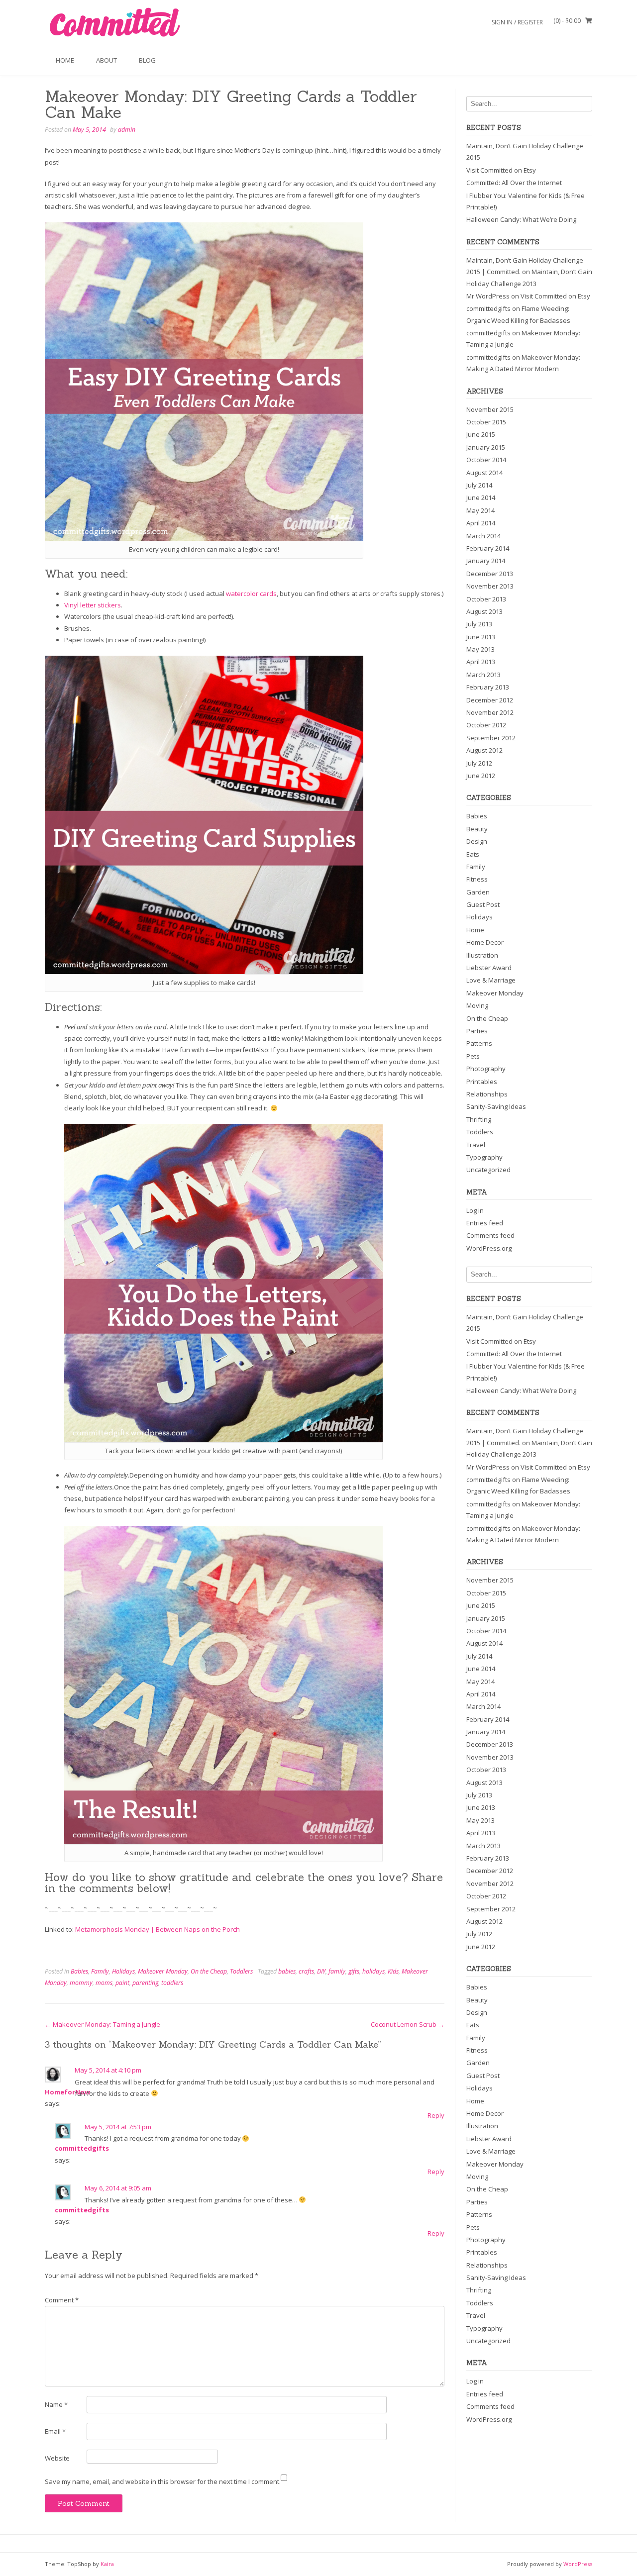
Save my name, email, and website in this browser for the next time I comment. (163, 2481)
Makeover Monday (163, 1971)
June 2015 (481, 434)
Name (56, 2404)
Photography (486, 1069)
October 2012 (486, 725)
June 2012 (481, 776)
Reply (436, 2115)
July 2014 (479, 485)
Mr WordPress (488, 296)
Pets (473, 1056)
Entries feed (485, 1223)
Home (65, 60)
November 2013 (490, 586)
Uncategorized (488, 1170)
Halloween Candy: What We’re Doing (521, 219)
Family (100, 1971)
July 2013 (479, 624)
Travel (476, 1145)
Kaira (107, 2564)
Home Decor (485, 942)
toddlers (172, 1983)
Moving (477, 1005)
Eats (473, 854)
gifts (354, 1971)
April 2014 (481, 523)
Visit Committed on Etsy (501, 170)
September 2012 (491, 738)
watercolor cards (251, 594)
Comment (62, 2300)
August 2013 (484, 611)
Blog (147, 60)
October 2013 (486, 599)
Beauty (477, 829)
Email (55, 2431)
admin (127, 130)
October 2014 (486, 460)
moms (104, 1983)
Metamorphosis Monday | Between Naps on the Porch (158, 1929)
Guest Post (483, 904)
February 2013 (488, 687)
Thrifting (479, 1119)
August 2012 (484, 750)
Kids (393, 1971)
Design (477, 841)
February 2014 (488, 548)
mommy (81, 1983)
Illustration (482, 955)
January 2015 (486, 447)
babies (287, 1971)
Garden (478, 892)
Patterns (479, 1043)
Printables (482, 1082)
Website (57, 2458)
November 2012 (490, 712)
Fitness (477, 879)
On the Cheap (209, 1971)
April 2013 (481, 662)
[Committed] (114, 23)
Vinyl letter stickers (93, 605)
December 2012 (490, 700)
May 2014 (480, 510)
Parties (477, 1031)
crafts (306, 1971)
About (106, 60)
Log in (475, 1210)
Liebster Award (489, 968)
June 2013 (481, 637)
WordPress (578, 2564)
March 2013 (483, 675)
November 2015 (490, 409)
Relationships (487, 1094)
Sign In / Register (517, 22)
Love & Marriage (491, 980)
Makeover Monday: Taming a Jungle (103, 2024)
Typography (484, 1157)
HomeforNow (67, 2092)
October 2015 (486, 422)
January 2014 (486, 561)
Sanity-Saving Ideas (496, 1106)
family (337, 1971)
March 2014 (483, 536)
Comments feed (490, 1235)
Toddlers (241, 1971)
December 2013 (490, 574)
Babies (79, 1971)
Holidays (123, 1971)
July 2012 (479, 763)
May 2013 (480, 649)
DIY (321, 1971)
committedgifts (82, 2148)
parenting (145, 1983)
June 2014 (481, 497)
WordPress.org (489, 1248)
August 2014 (484, 473)
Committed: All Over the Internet (514, 183)
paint (122, 1983)
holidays (373, 1971)
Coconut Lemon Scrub (408, 2024)
